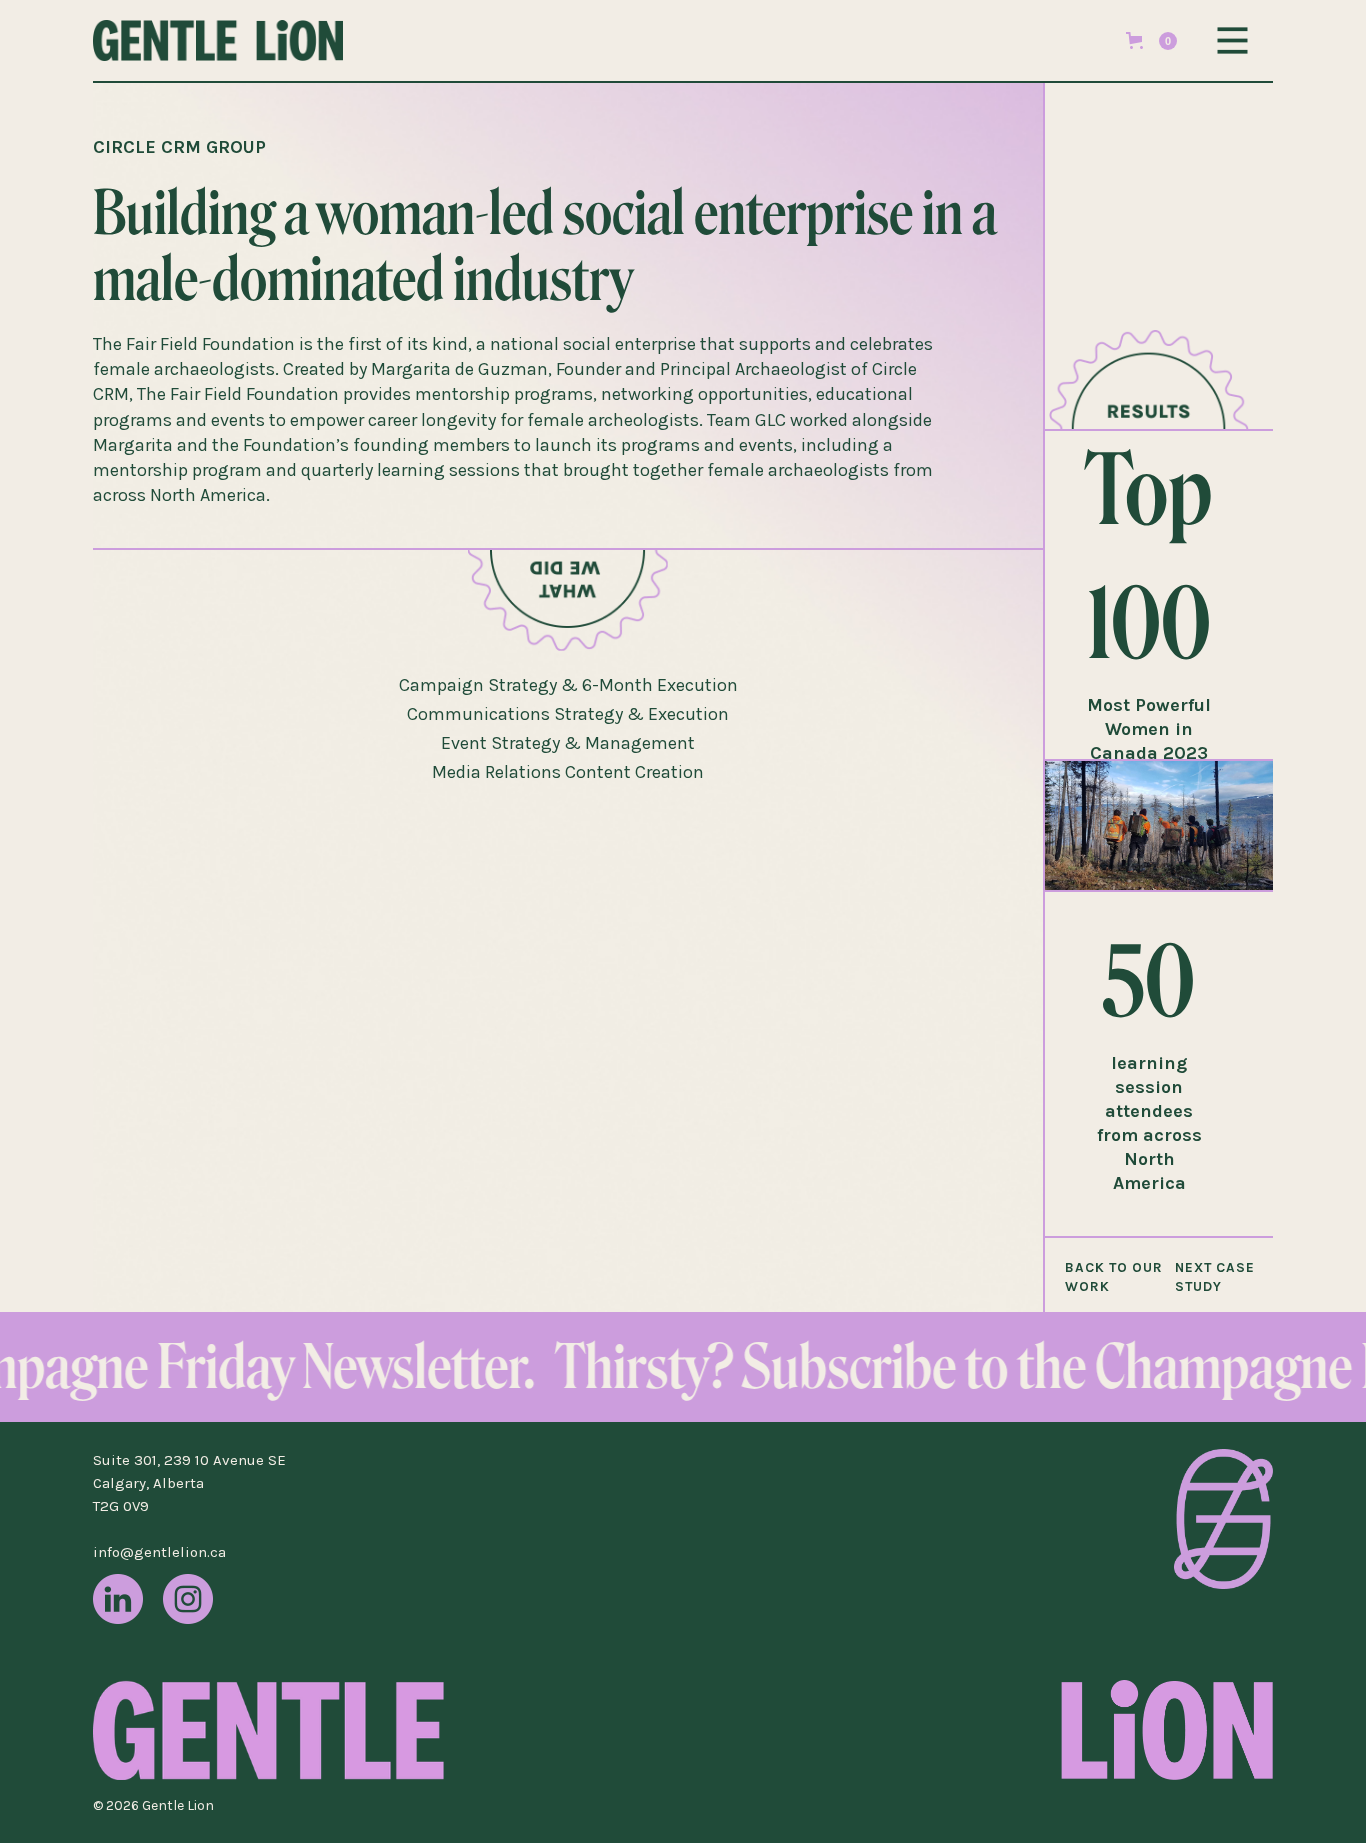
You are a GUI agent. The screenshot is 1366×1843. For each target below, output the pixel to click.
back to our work (1114, 1276)
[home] (243, 40)
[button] (1151, 41)
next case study (1215, 1276)
